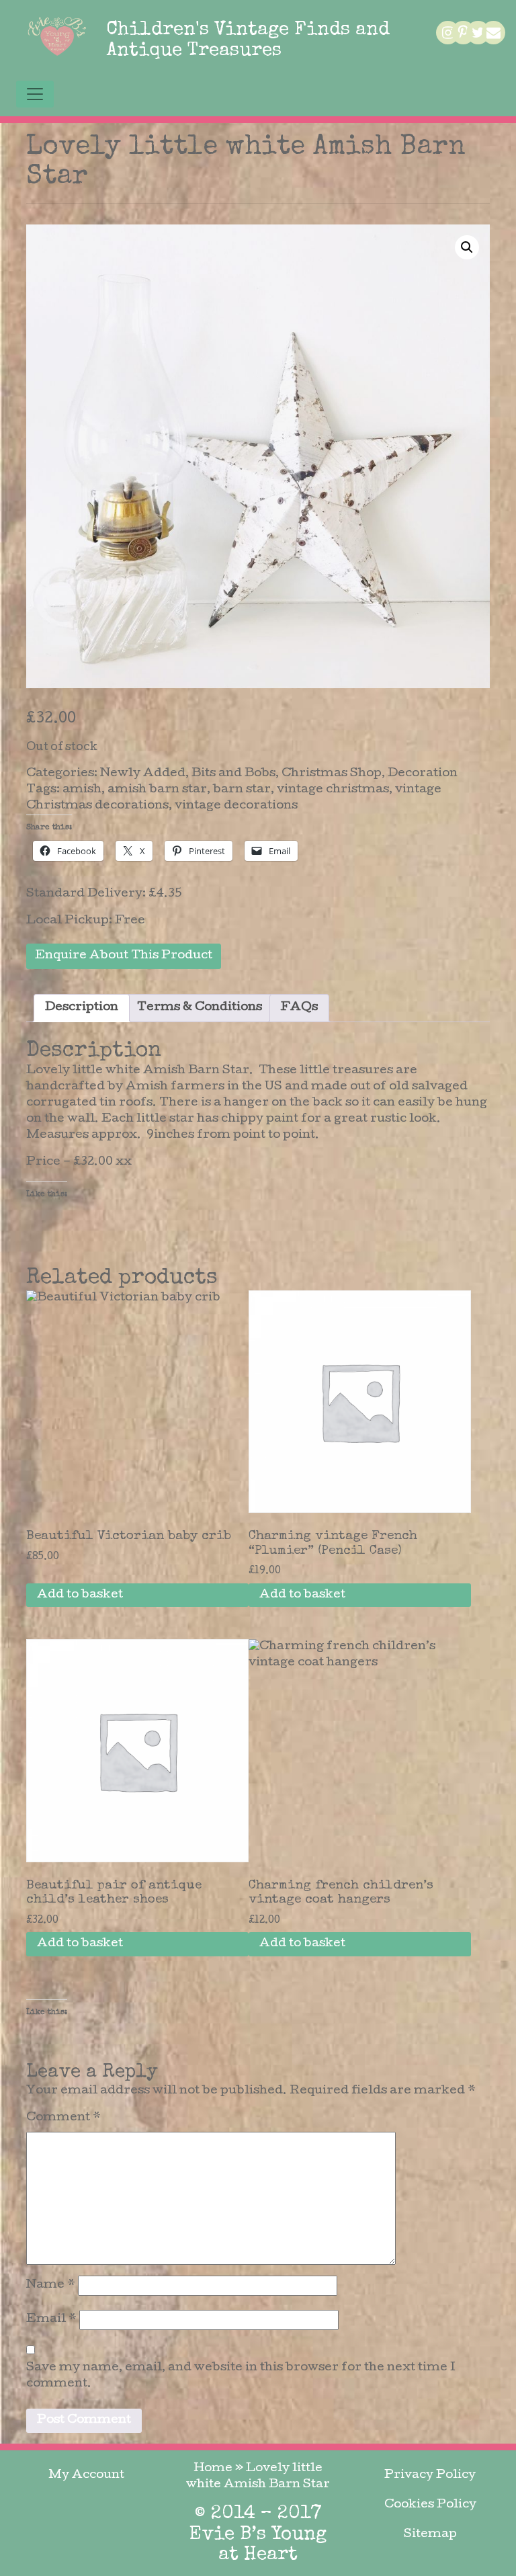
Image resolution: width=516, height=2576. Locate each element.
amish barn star (157, 790)
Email (51, 2320)
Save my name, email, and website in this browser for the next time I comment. (241, 2376)
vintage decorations (236, 806)
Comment (63, 2118)
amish (82, 790)
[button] (467, 247)
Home (213, 2469)
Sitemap (430, 2535)
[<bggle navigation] (35, 94)
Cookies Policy (430, 2505)
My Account (86, 2476)
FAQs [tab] (299, 1008)
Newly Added (143, 774)
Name (51, 2285)
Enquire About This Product (124, 956)
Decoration (423, 774)
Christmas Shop (332, 774)
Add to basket (80, 1595)
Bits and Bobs (233, 774)
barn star (242, 790)
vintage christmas (333, 790)
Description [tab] (82, 1008)
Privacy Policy (430, 2476)
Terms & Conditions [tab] (200, 1008)
